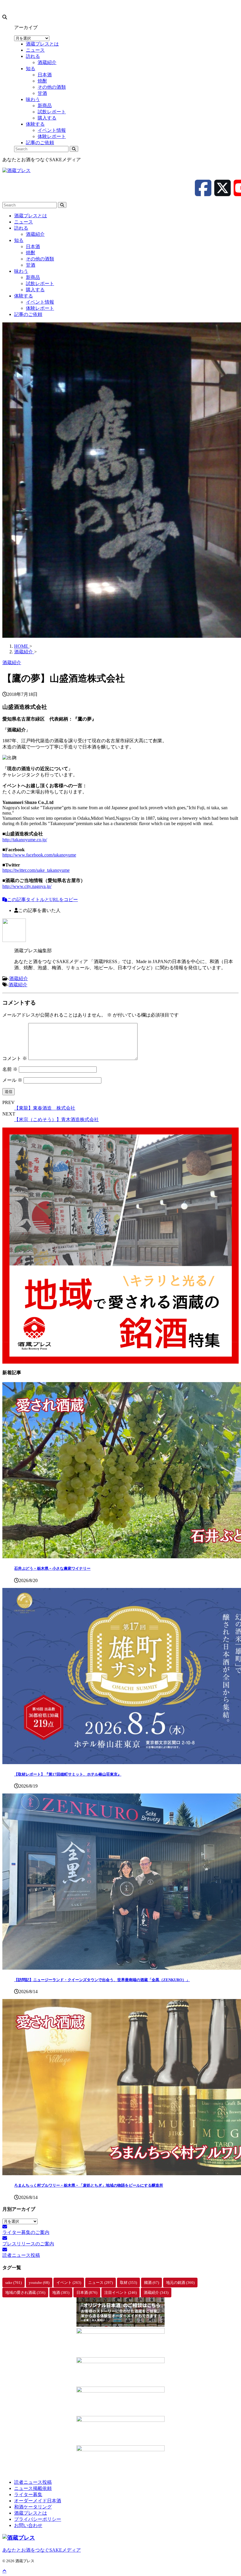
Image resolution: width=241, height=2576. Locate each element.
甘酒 (31, 265)
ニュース (24, 222)
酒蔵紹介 (35, 234)
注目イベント (120, 2293)
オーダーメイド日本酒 (38, 2501)
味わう (21, 271)
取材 (128, 2283)
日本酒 (33, 247)
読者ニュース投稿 (33, 2482)
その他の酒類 (40, 259)
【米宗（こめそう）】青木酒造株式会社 (56, 1119)
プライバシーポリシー (38, 2519)
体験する (24, 296)
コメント (15, 1058)
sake (14, 2283)
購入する (35, 290)
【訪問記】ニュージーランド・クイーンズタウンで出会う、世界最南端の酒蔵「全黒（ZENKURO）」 (102, 1980)
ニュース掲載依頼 (33, 2488)
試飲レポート (40, 283)
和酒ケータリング (33, 2507)
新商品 (33, 277)
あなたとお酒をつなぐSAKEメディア (42, 2550)
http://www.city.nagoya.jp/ (27, 886)
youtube (39, 2283)
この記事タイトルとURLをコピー (42, 900)
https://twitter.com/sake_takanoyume (36, 870)
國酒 (152, 2283)
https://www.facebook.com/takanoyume (39, 855)
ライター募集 (28, 2495)
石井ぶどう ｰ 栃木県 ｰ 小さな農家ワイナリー (52, 1568)
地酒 (61, 2293)
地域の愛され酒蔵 (25, 2293)
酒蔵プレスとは (31, 216)
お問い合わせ (28, 2525)
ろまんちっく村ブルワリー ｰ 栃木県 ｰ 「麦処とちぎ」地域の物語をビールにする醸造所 (89, 2185)
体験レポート (40, 308)
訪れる (21, 228)
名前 (10, 1069)
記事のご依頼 (28, 314)
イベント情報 (40, 302)
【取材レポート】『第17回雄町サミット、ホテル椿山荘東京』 (68, 1774)
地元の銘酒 (180, 2283)
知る (19, 240)
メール (12, 1080)
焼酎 (31, 253)
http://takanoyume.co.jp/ (25, 840)
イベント (69, 2283)
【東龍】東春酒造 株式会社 (45, 1108)
